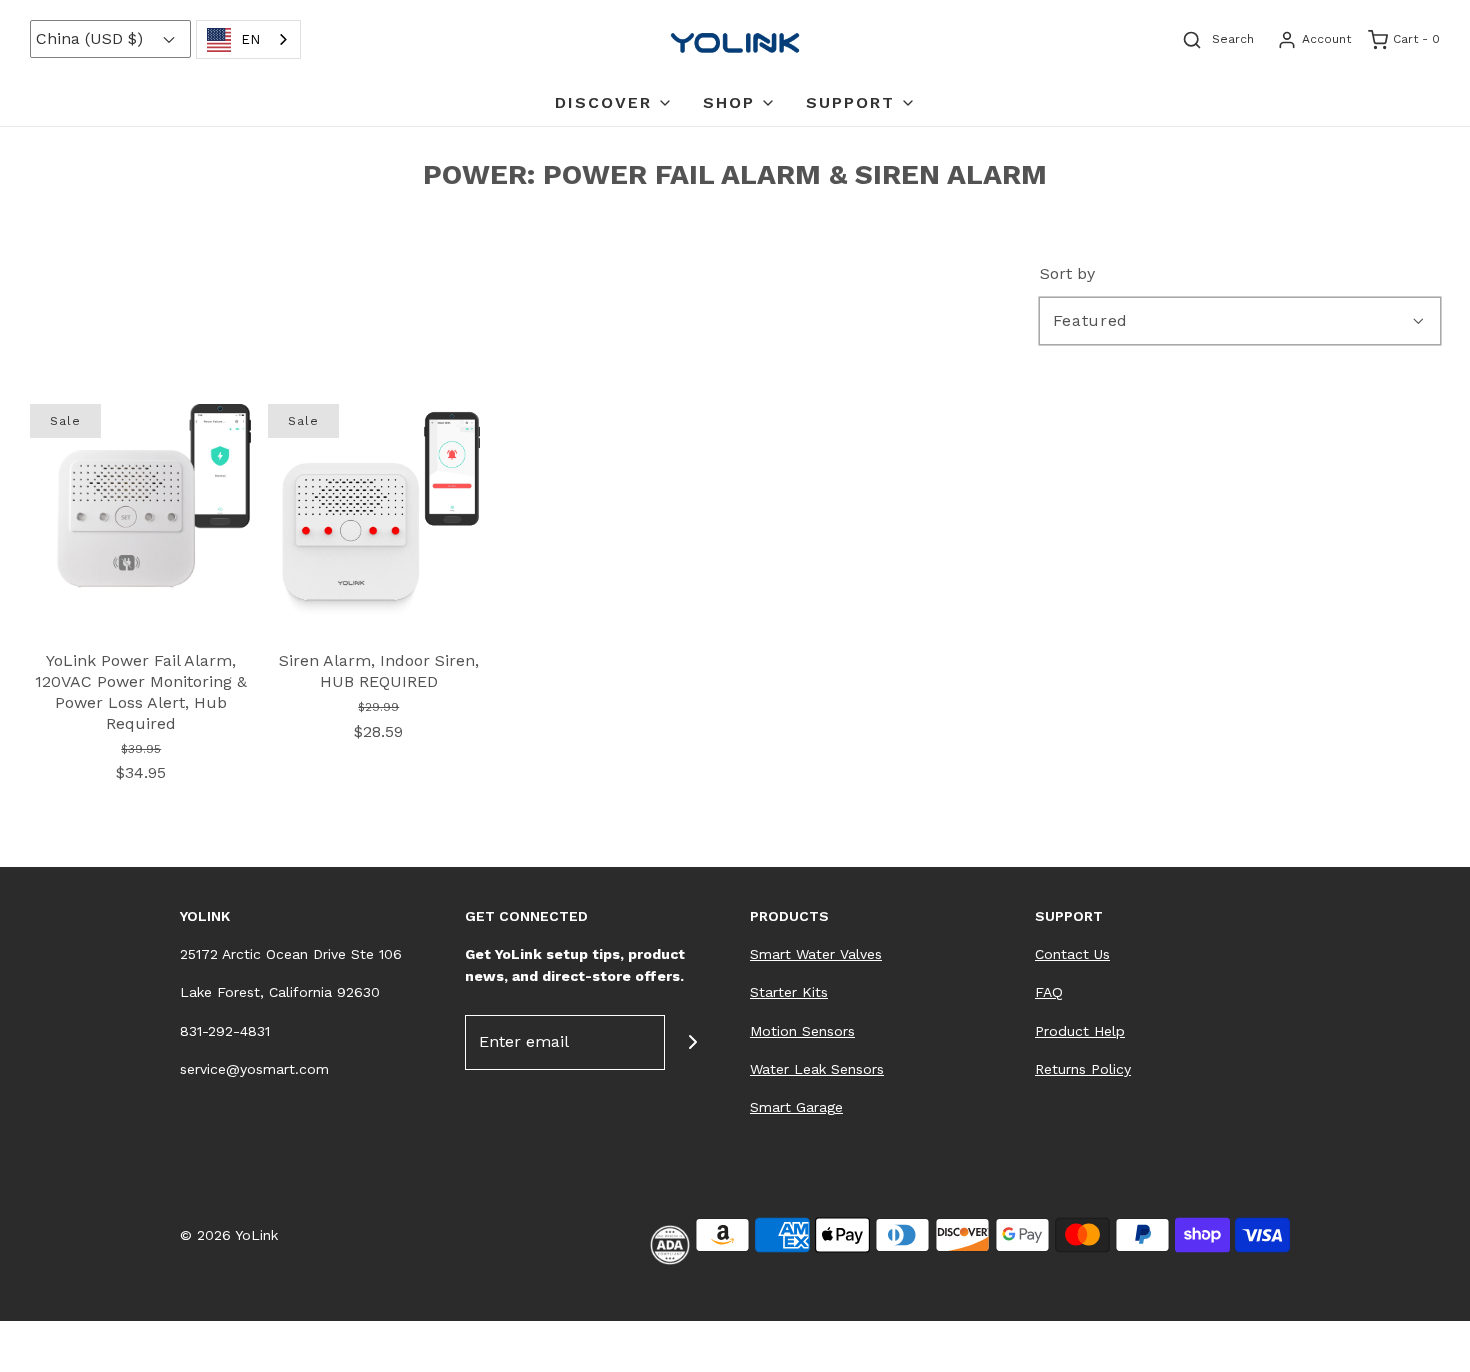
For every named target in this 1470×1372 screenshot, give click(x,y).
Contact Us (1072, 954)
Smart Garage (796, 1107)
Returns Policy (1083, 1069)
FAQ (1049, 992)
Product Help (1080, 1031)
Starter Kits (789, 992)
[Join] (692, 1042)
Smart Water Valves (816, 954)
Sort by (1067, 274)
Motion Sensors (802, 1031)
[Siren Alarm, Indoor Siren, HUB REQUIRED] (379, 513)
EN (250, 39)
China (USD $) (92, 38)
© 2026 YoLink (229, 1235)
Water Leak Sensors (817, 1069)
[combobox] (248, 39)
